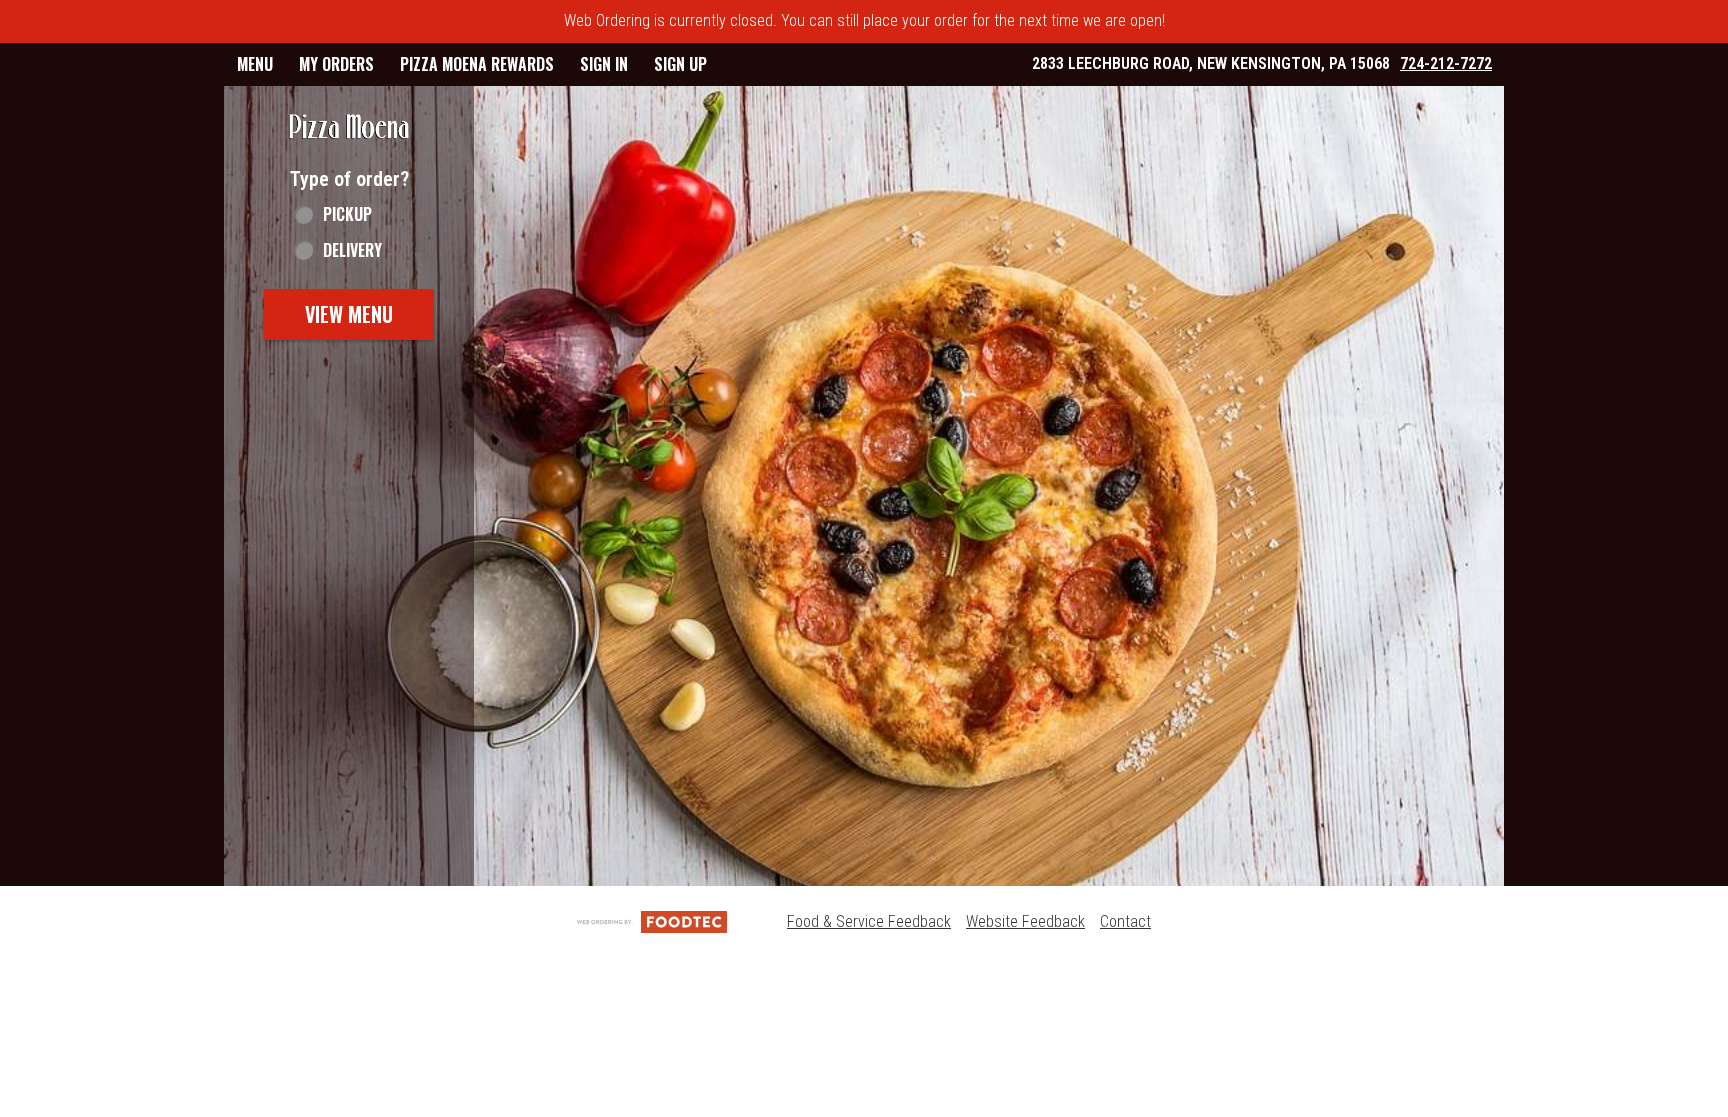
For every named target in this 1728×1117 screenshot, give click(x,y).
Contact (1125, 921)
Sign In (604, 64)
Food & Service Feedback (869, 921)
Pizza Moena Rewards (477, 64)
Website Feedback (1025, 921)
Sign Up (680, 64)
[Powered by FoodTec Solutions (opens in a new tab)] (652, 921)
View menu (349, 314)
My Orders (336, 64)
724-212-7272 (1446, 63)
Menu (255, 64)
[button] (349, 127)
